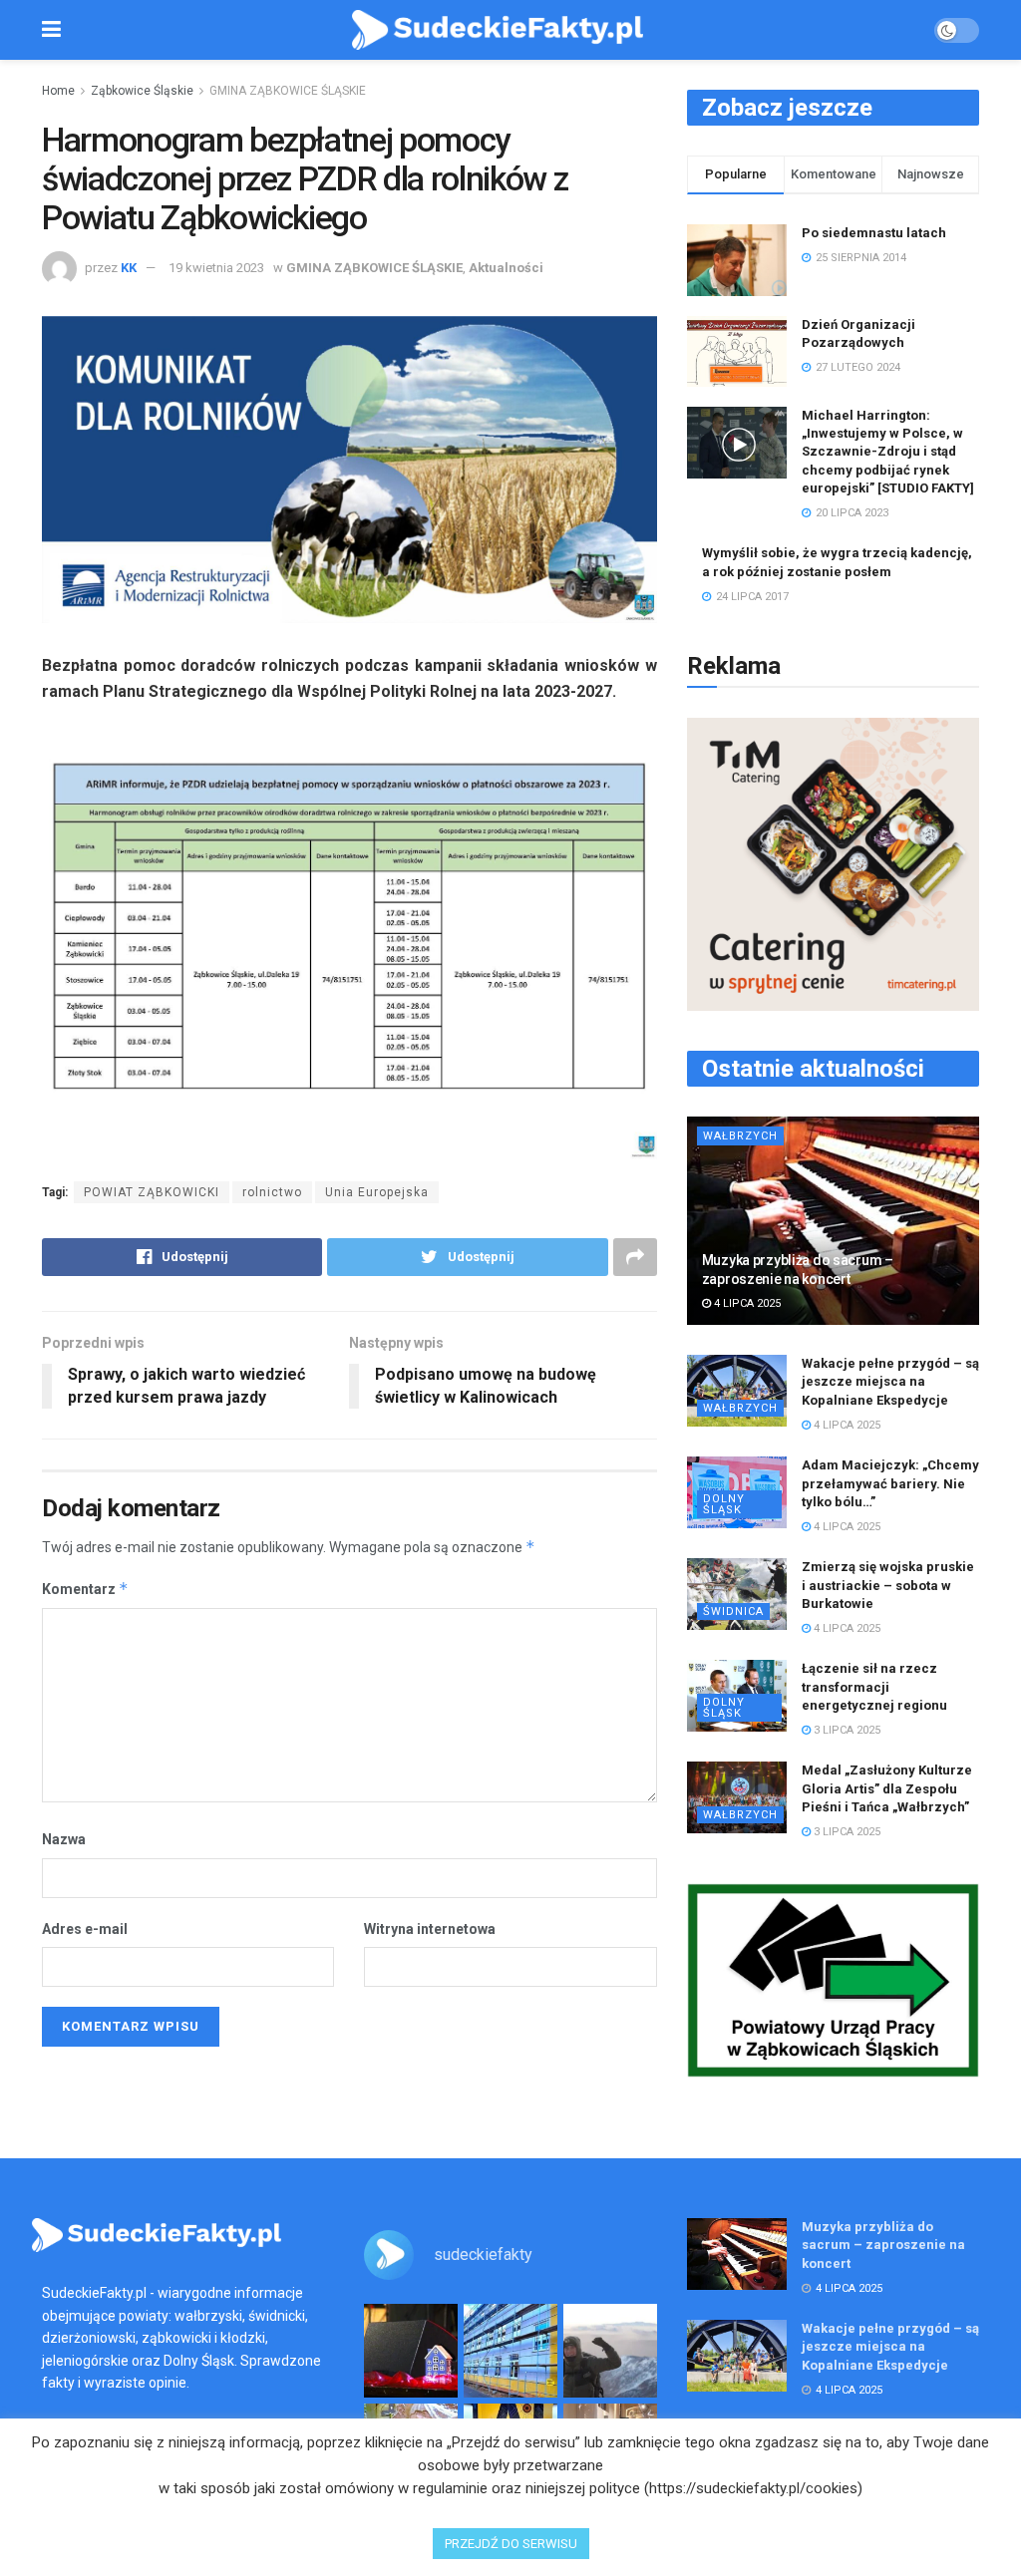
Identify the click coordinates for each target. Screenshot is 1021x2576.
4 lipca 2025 (746, 1303)
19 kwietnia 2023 (216, 268)
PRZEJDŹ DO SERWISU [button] (511, 2544)
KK (129, 268)
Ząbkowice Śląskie (142, 91)
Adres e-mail (85, 1929)
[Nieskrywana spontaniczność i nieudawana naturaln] (411, 2351)
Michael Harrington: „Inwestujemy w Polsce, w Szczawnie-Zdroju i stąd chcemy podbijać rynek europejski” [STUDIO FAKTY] (888, 452)
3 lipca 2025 (846, 1730)
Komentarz (85, 1589)
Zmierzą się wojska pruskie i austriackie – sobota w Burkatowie (888, 1585)
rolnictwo (272, 1192)
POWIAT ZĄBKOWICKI (152, 1192)
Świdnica (733, 1611)
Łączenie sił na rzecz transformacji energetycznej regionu (874, 1686)
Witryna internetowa (430, 1929)
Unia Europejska (377, 1192)
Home (58, 91)
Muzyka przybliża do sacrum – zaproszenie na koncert (883, 2245)
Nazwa (64, 1839)
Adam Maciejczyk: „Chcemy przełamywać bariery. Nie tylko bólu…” (890, 1483)
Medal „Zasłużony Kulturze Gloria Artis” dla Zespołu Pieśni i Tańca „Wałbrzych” (887, 1788)
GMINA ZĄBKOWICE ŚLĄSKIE (288, 91)
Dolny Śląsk (724, 1504)
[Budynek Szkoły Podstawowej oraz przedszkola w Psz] (510, 2351)
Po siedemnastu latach (874, 233)
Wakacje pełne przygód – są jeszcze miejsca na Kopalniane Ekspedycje (890, 1381)
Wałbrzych (740, 1136)
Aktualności (506, 268)
